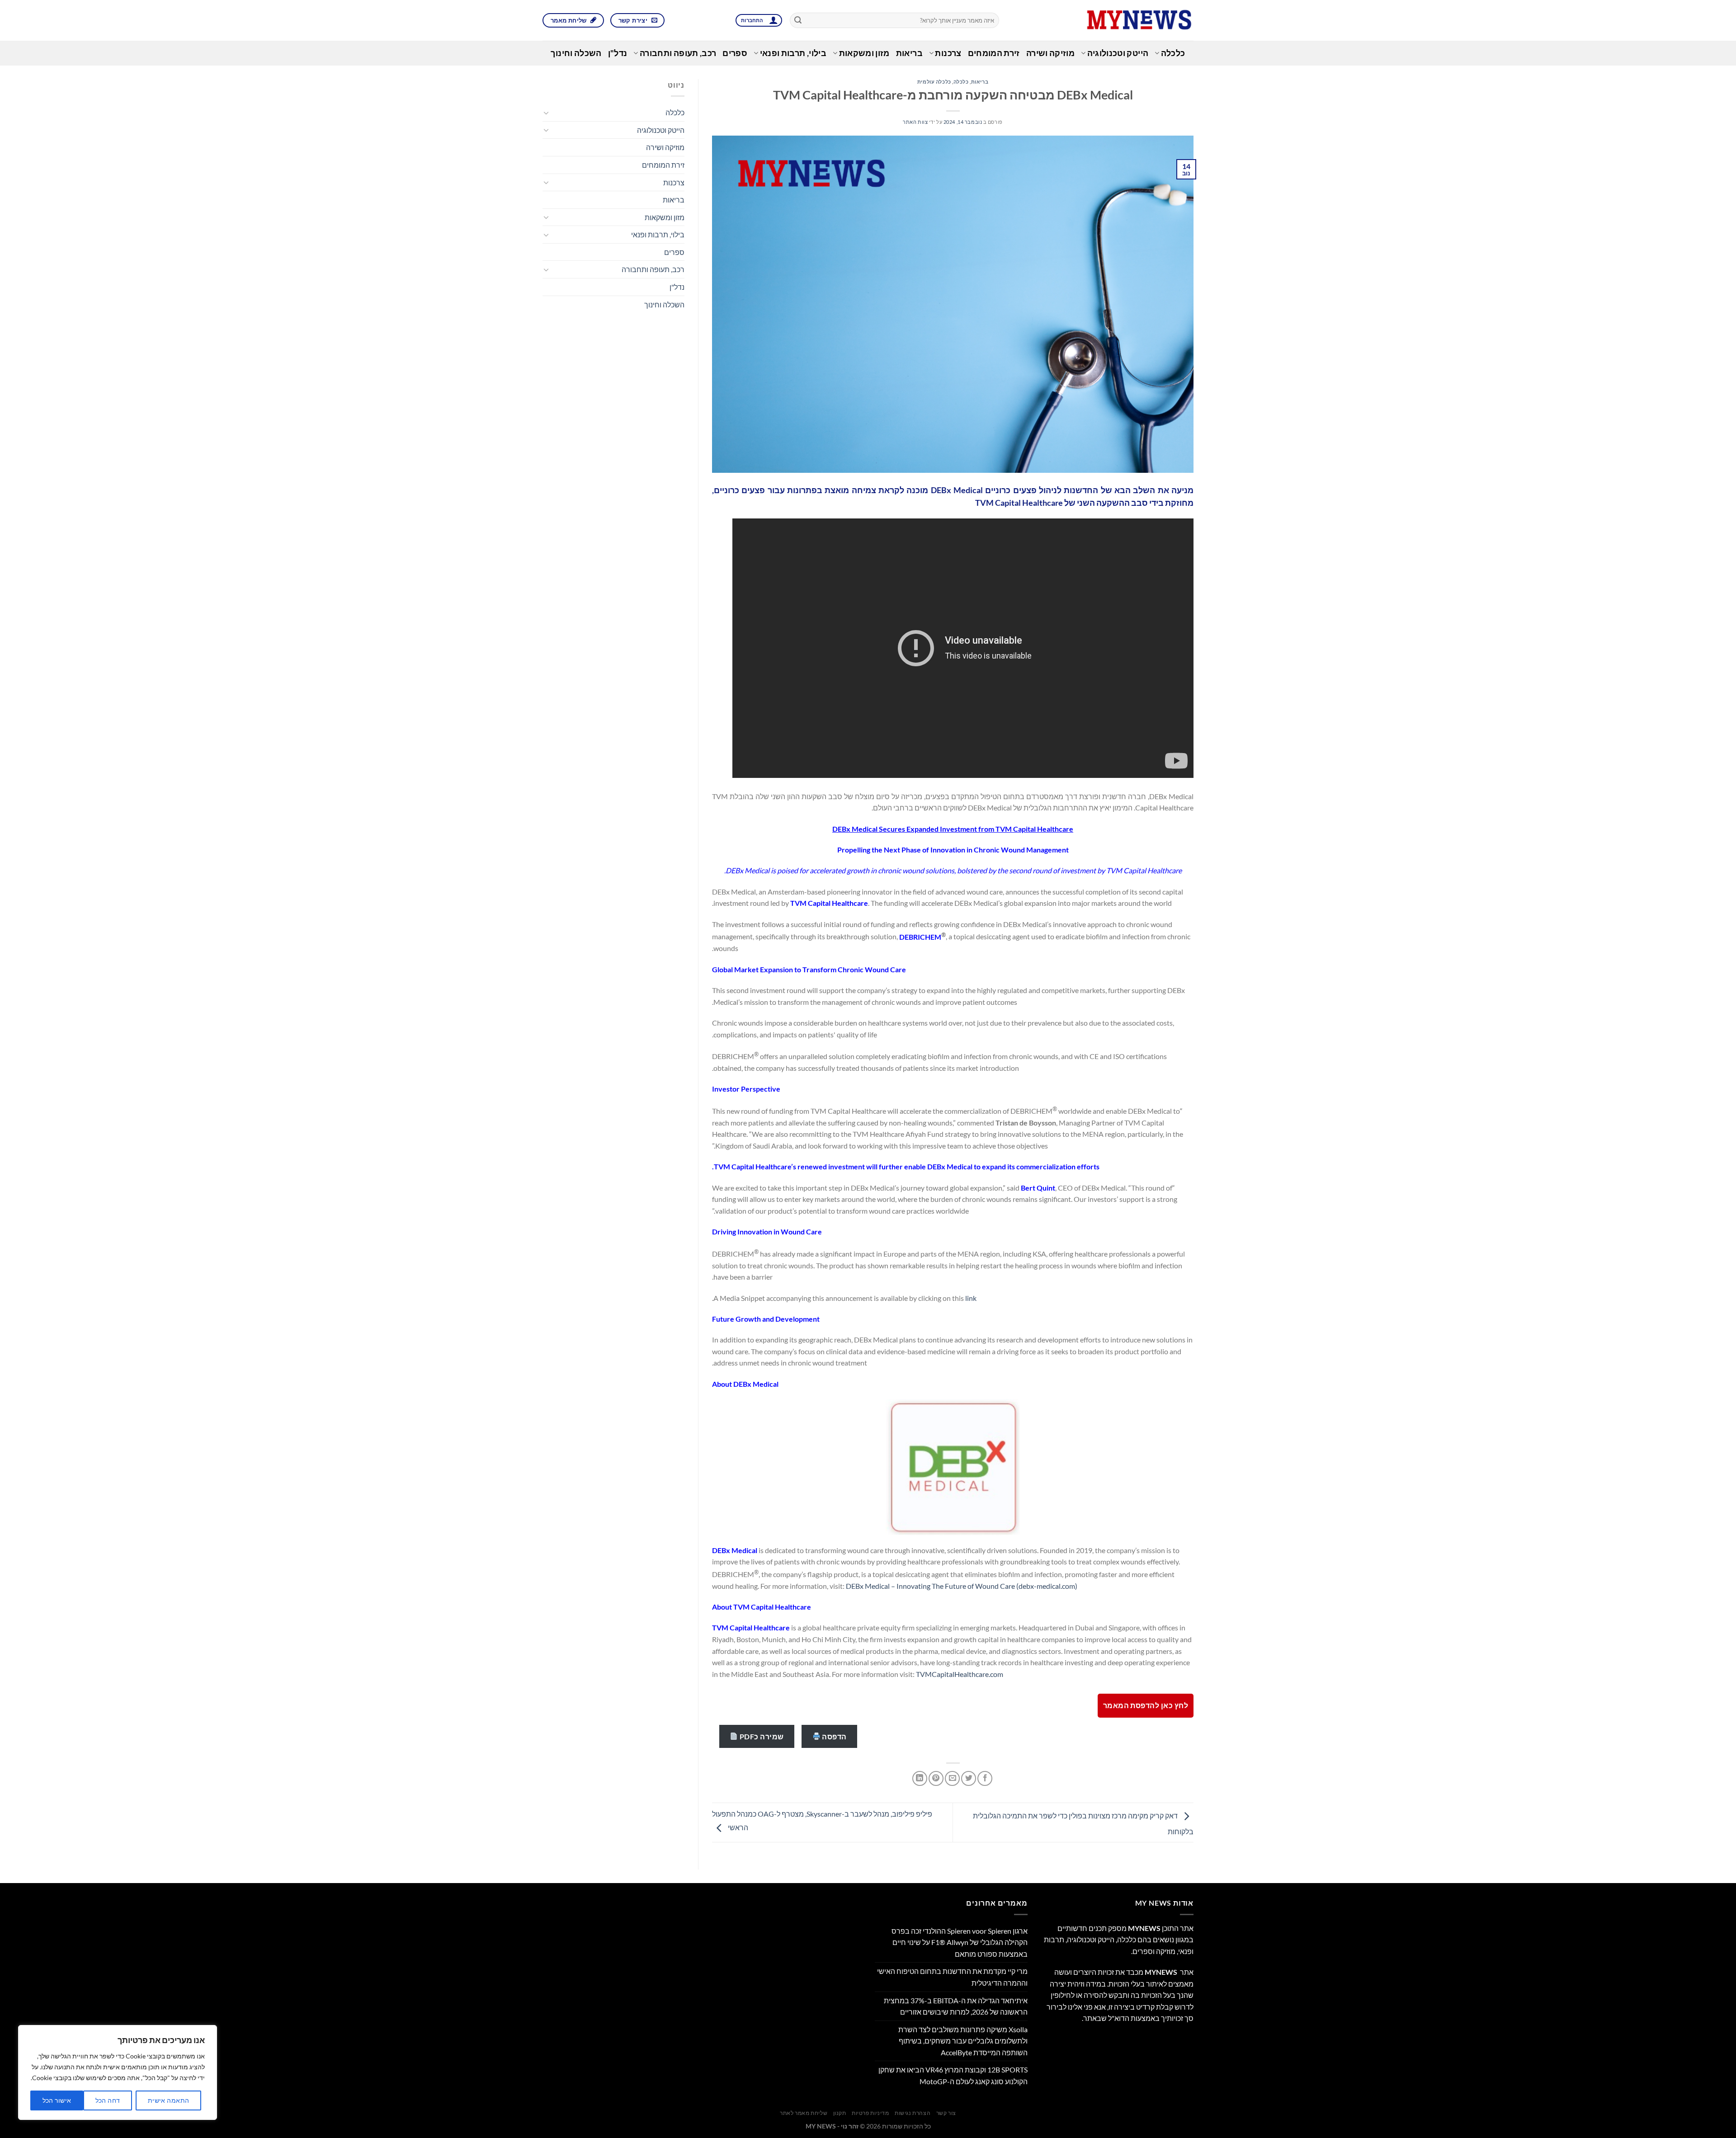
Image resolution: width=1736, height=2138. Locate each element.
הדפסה (834, 1736)
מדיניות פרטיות (870, 2113)
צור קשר (946, 2113)
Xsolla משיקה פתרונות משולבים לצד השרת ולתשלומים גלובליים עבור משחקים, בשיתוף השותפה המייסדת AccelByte (963, 2041)
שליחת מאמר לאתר (804, 2113)
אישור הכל (57, 2100)
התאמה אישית (169, 2100)
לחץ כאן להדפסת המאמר (1146, 1705)
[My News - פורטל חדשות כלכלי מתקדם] (1103, 20)
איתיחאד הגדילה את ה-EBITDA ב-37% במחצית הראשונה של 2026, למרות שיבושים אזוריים (956, 2006)
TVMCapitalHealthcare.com (960, 1674)
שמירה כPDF (761, 1736)
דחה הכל (108, 2100)
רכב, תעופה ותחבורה (678, 53)
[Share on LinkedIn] (920, 1778)
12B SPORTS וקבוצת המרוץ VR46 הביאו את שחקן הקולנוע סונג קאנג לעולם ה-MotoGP (953, 2075)
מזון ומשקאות (864, 53)
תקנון (840, 2113)
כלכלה (1173, 53)
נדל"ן (618, 53)
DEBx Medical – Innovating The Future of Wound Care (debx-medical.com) (962, 1586)
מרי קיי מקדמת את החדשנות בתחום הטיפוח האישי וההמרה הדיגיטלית (952, 1977)
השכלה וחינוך (576, 53)
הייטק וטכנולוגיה (1118, 53)
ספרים (735, 53)
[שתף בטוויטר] (969, 1778)
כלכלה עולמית (934, 82)
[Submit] (798, 20)
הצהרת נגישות (913, 2113)
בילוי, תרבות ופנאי (793, 53)
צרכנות (948, 53)
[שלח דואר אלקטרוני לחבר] (952, 1778)
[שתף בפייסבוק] (985, 1778)
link (971, 1298)
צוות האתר (915, 122)
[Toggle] (546, 113)
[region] (118, 2072)
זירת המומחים (994, 53)
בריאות (909, 53)
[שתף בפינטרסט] (936, 1778)
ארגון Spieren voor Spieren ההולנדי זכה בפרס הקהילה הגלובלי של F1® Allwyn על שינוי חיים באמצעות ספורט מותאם (960, 1942)
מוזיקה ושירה (1050, 53)
